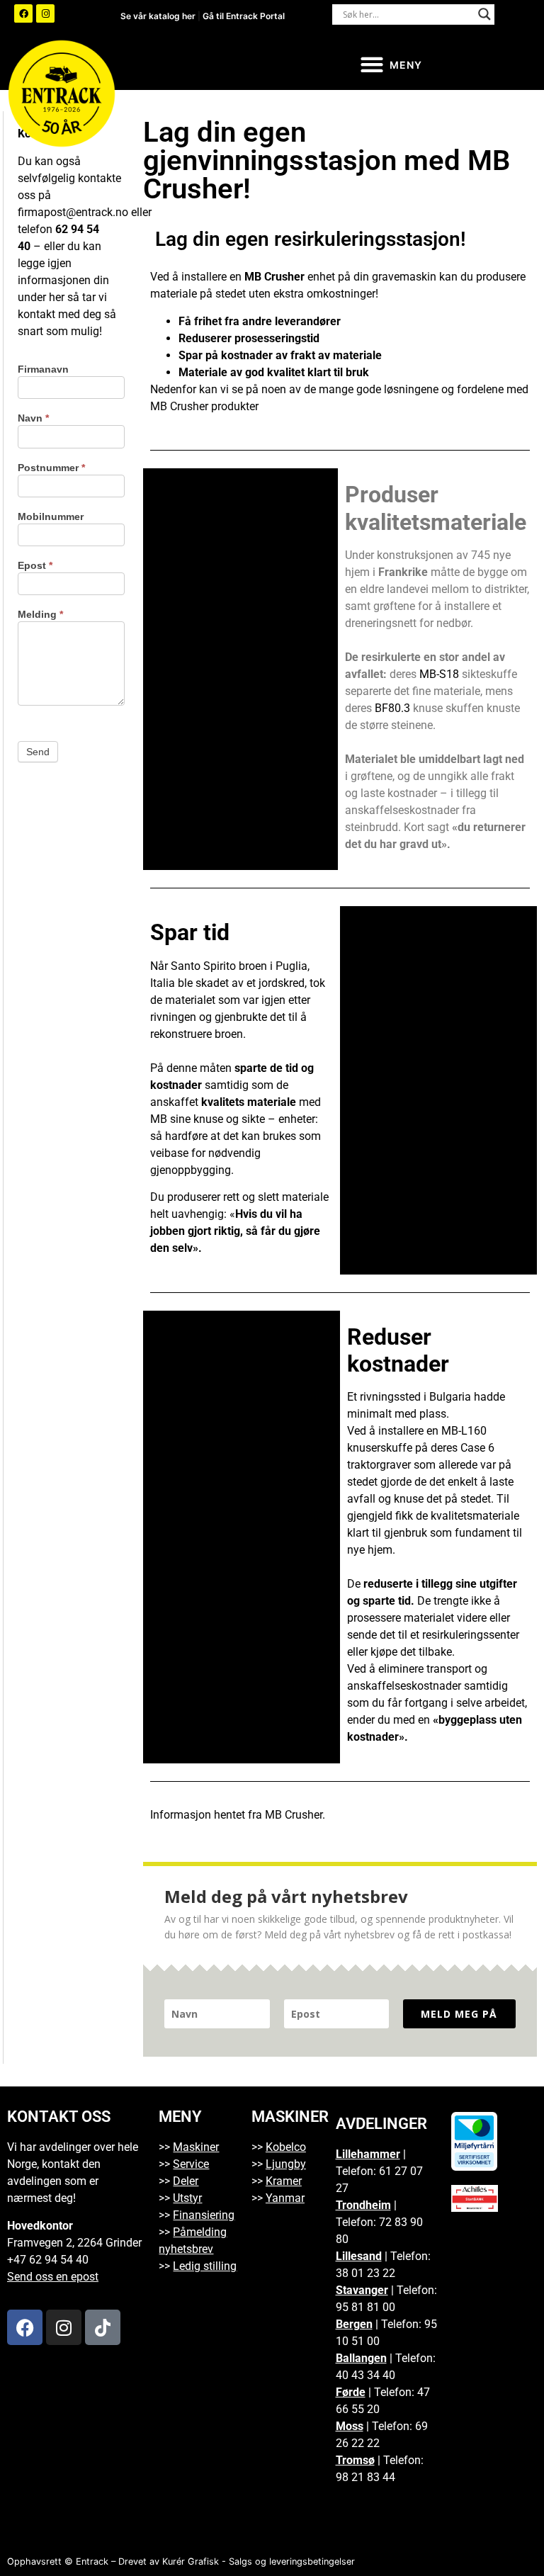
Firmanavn (43, 369)
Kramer (284, 2181)
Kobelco (286, 2147)
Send (38, 752)
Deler (186, 2181)
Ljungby (286, 2164)
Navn (33, 418)
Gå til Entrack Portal (244, 16)
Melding (40, 615)
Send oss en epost (53, 2277)
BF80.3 (392, 708)
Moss (350, 2426)
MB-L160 (464, 1431)
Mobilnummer (51, 517)
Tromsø (355, 2460)
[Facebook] (23, 13)
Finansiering (204, 2215)
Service (191, 2164)
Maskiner (196, 2147)
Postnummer (51, 468)
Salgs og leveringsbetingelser (292, 2561)
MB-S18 (439, 674)
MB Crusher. (295, 1815)
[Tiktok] (103, 2327)
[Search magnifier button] (484, 14)
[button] (391, 65)
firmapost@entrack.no (73, 212)
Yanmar (285, 2198)
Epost (35, 566)
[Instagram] (45, 13)
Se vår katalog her (159, 16)
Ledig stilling (205, 2266)
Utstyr (187, 2198)
